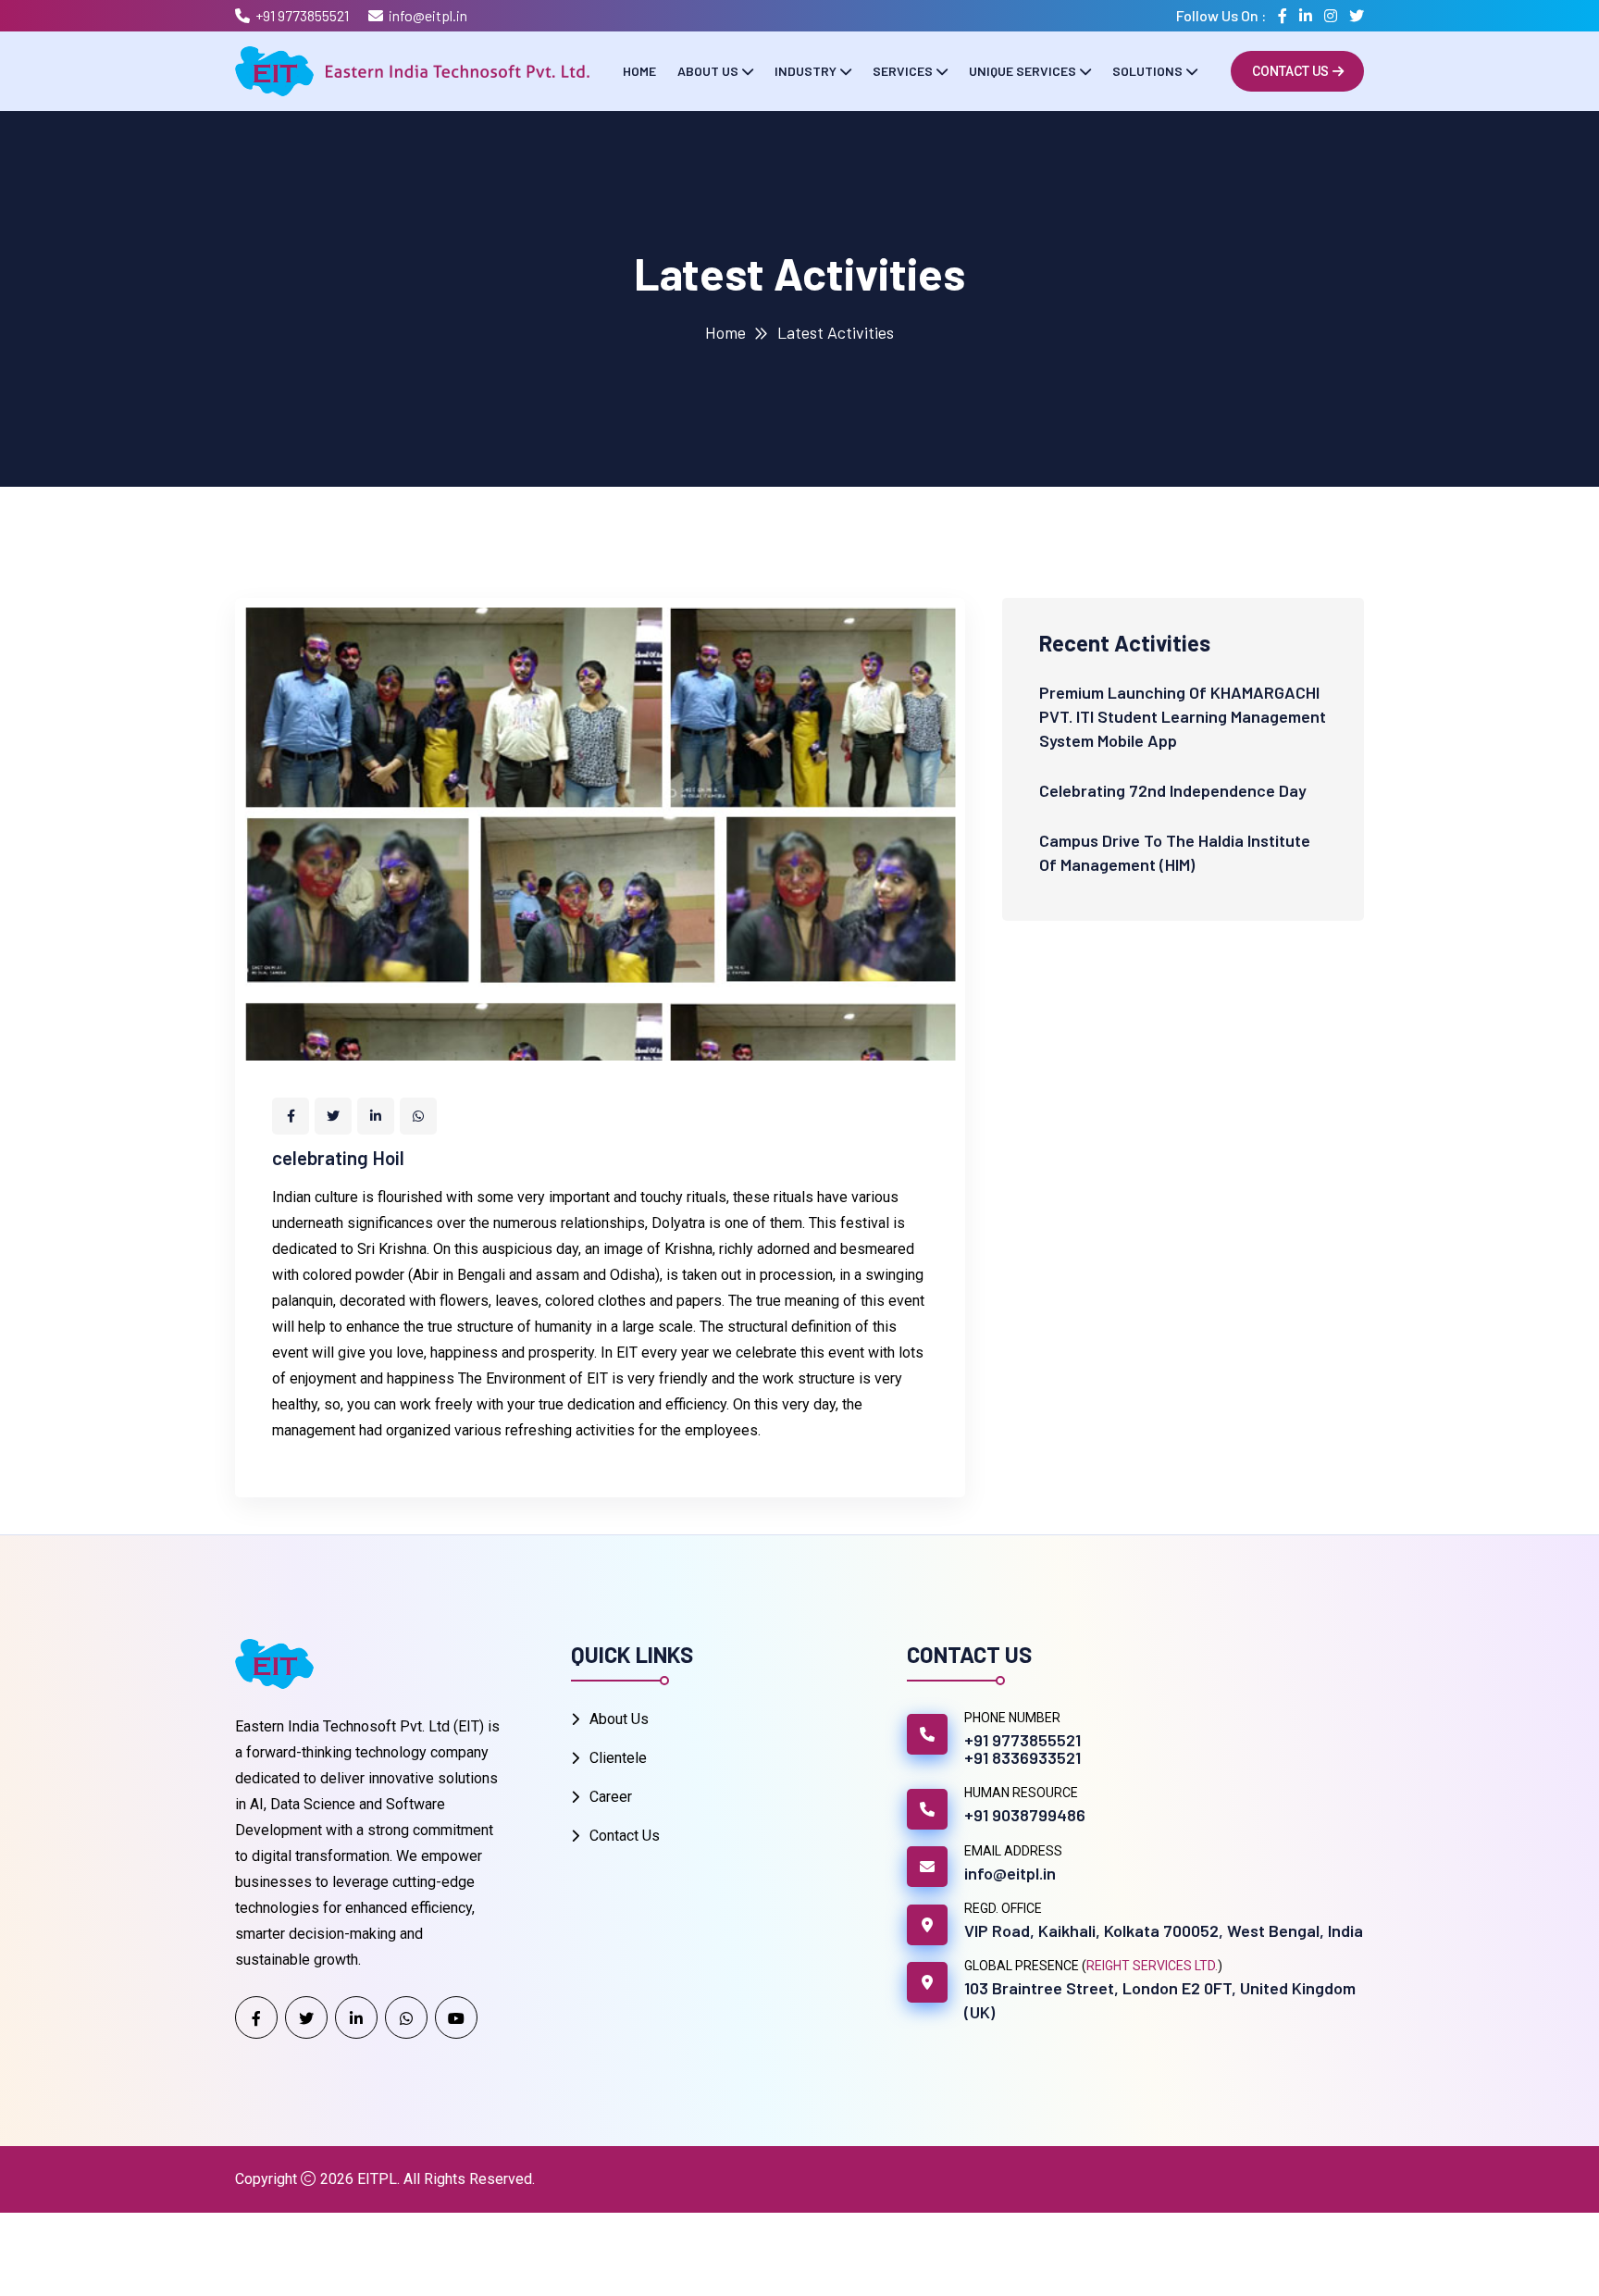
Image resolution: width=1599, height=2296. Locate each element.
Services (903, 71)
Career (611, 1797)
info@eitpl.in (428, 15)
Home (639, 71)
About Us (708, 71)
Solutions (1147, 71)
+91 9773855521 (302, 15)
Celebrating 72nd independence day (1173, 790)
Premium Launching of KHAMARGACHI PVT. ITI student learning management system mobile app (1183, 716)
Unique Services (1023, 71)
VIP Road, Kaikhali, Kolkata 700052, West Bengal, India (1164, 1930)
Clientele (618, 1758)
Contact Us (1290, 71)
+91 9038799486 (1025, 1815)
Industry (806, 71)
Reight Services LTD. (1152, 1966)
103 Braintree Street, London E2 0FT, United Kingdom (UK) (1160, 2000)
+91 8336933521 (1023, 1757)
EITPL (377, 2179)
